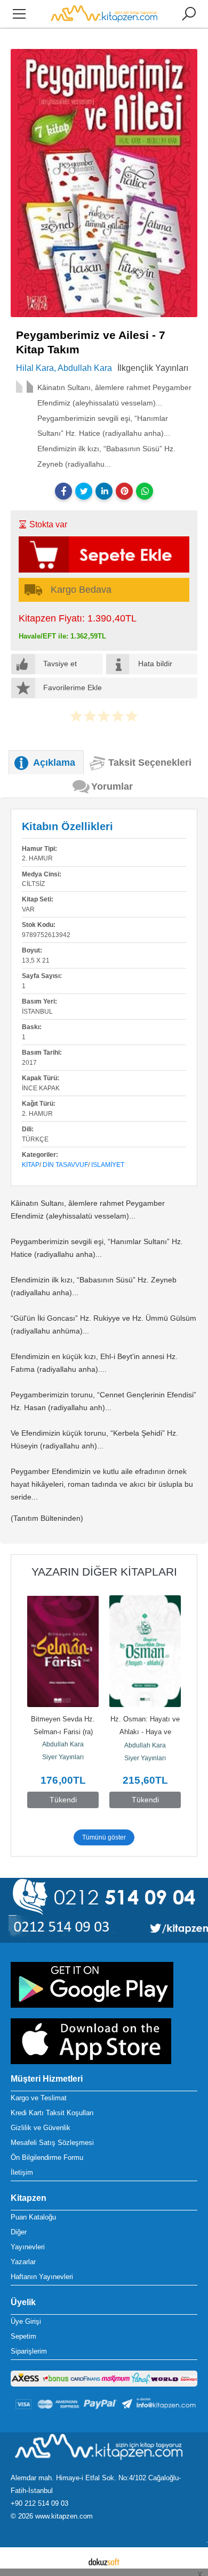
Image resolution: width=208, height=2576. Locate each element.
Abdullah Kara (63, 1744)
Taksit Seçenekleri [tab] (150, 763)
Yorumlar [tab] (112, 786)
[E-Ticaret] (104, 2562)
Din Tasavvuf (65, 1165)
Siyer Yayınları (63, 1757)
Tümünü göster (104, 1837)
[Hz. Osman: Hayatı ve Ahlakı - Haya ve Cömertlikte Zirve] (145, 1651)
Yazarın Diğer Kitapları (104, 1572)
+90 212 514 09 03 (39, 2503)
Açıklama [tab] (54, 763)
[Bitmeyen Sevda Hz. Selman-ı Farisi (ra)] (63, 1651)
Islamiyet (108, 1165)
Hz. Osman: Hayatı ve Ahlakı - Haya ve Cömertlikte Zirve (146, 1732)
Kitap (31, 1165)
